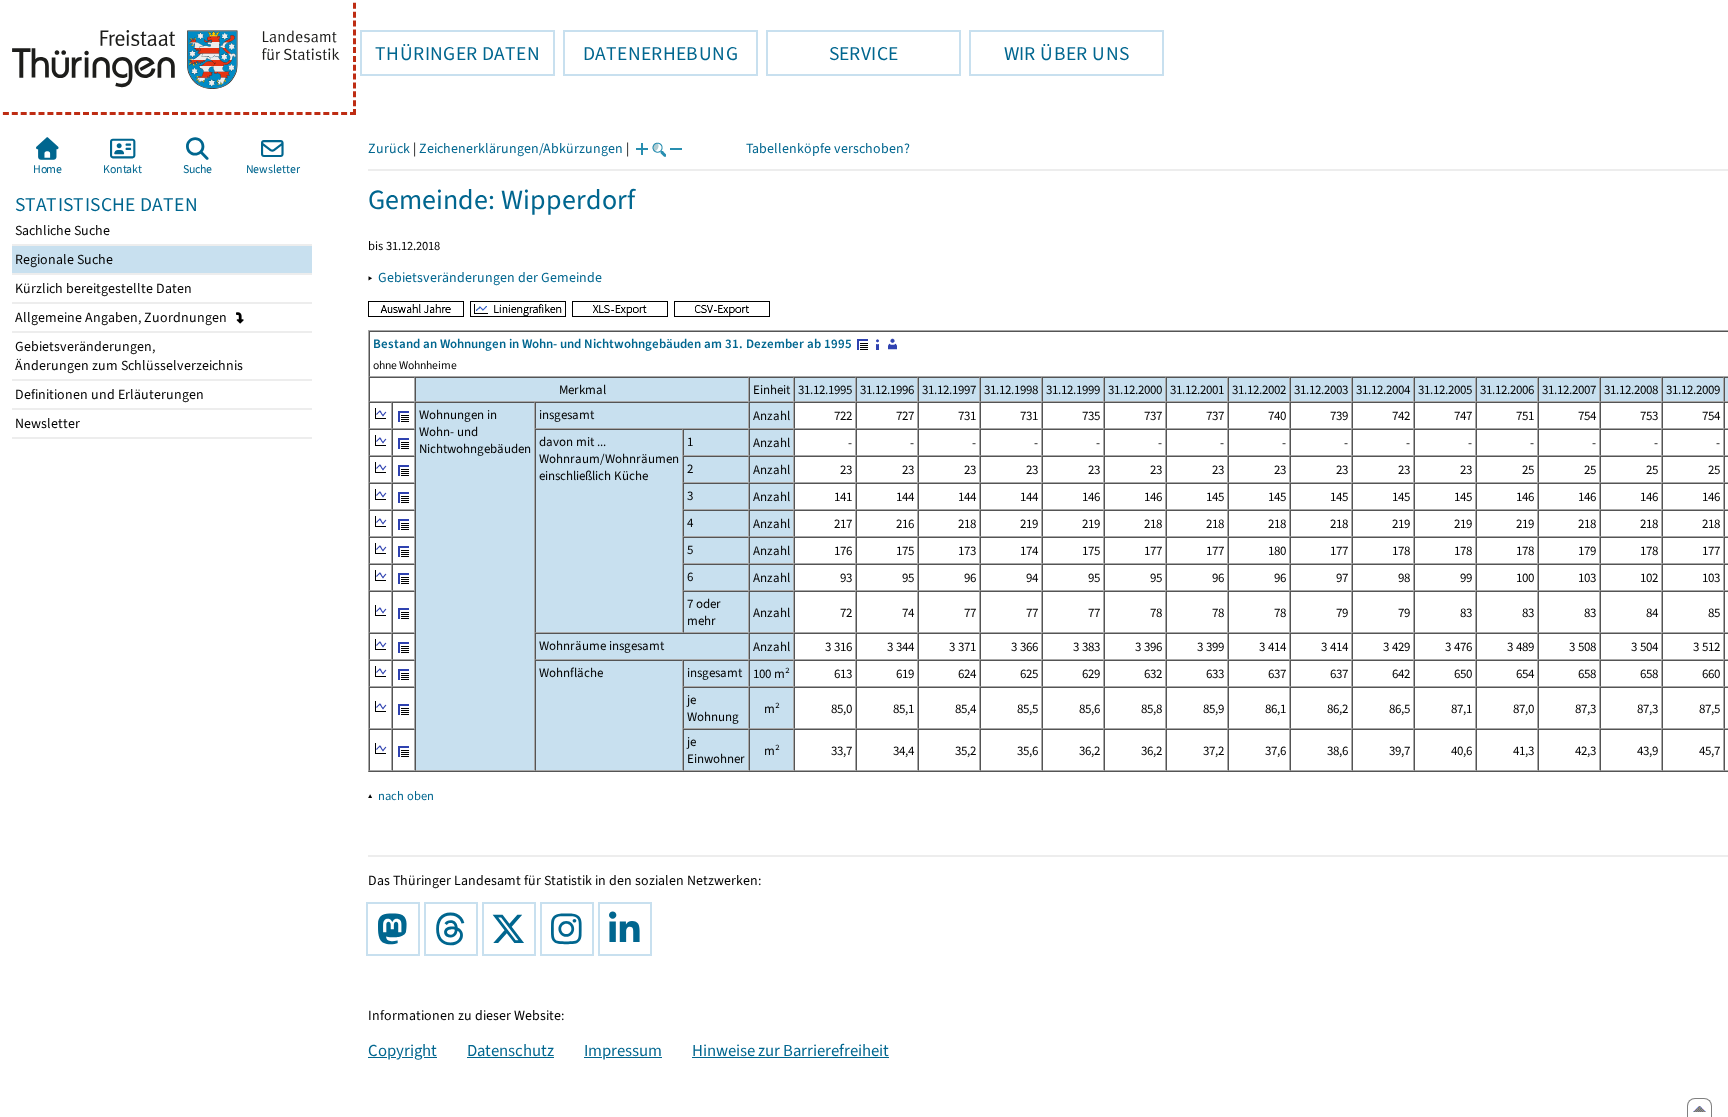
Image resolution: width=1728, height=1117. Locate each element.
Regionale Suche (62, 259)
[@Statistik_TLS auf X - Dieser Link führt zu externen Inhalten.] (513, 929)
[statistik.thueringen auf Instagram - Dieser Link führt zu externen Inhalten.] (571, 929)
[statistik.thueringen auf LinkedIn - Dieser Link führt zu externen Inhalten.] (629, 929)
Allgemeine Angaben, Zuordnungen (122, 317)
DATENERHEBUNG (650, 53)
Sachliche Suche (61, 230)
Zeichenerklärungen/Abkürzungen (521, 148)
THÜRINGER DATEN (450, 53)
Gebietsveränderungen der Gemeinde (490, 277)
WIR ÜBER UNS (1049, 53)
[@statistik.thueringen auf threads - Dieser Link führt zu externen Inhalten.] (455, 929)
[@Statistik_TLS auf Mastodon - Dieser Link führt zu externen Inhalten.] (397, 929)
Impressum (623, 1050)
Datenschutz (510, 1050)
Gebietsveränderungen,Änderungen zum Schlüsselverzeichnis (127, 356)
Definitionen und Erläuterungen (108, 394)
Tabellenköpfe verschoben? (828, 148)
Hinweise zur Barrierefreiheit (790, 1050)
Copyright (402, 1050)
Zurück (389, 148)
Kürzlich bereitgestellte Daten (102, 288)
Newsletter (46, 423)
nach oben (406, 795)
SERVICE (832, 53)
